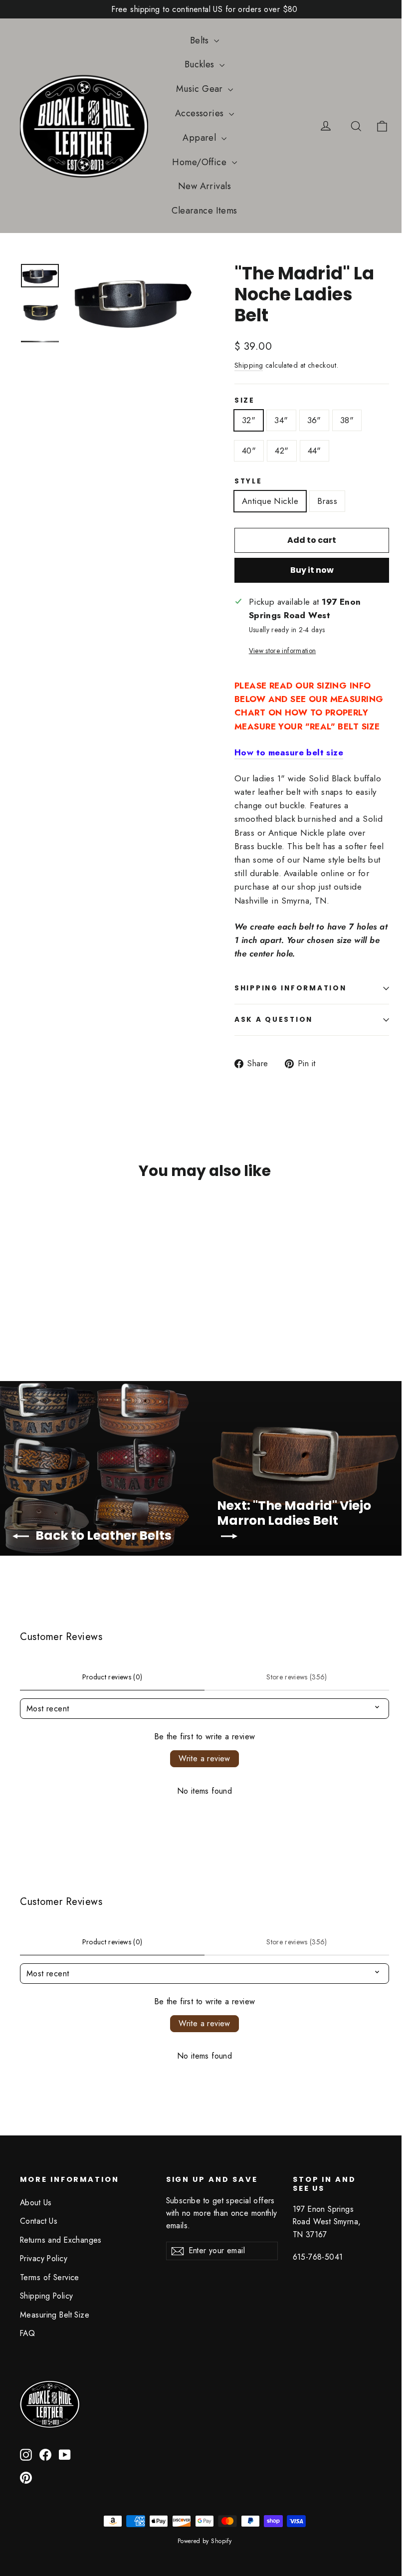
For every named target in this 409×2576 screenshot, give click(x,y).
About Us (36, 2203)
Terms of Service (50, 2277)
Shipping (249, 365)
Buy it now (312, 570)
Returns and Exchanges (61, 2240)
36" (314, 420)
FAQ (27, 2333)
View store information (282, 651)
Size (245, 401)
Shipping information (290, 988)
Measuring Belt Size (55, 2315)
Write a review (204, 1758)
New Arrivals (204, 186)
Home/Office (201, 162)
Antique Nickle (270, 501)
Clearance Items (204, 211)
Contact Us (39, 2221)
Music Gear (201, 89)
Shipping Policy (46, 2296)
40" (249, 451)
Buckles (201, 64)
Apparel (201, 138)
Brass (327, 501)
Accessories (201, 113)
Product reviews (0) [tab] (112, 1677)
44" (314, 451)
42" (282, 451)
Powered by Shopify (205, 2541)
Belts (201, 40)
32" (249, 420)
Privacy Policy (44, 2258)
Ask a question (274, 1020)
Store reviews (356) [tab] (297, 1677)
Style (248, 481)
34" (281, 420)
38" (347, 420)
